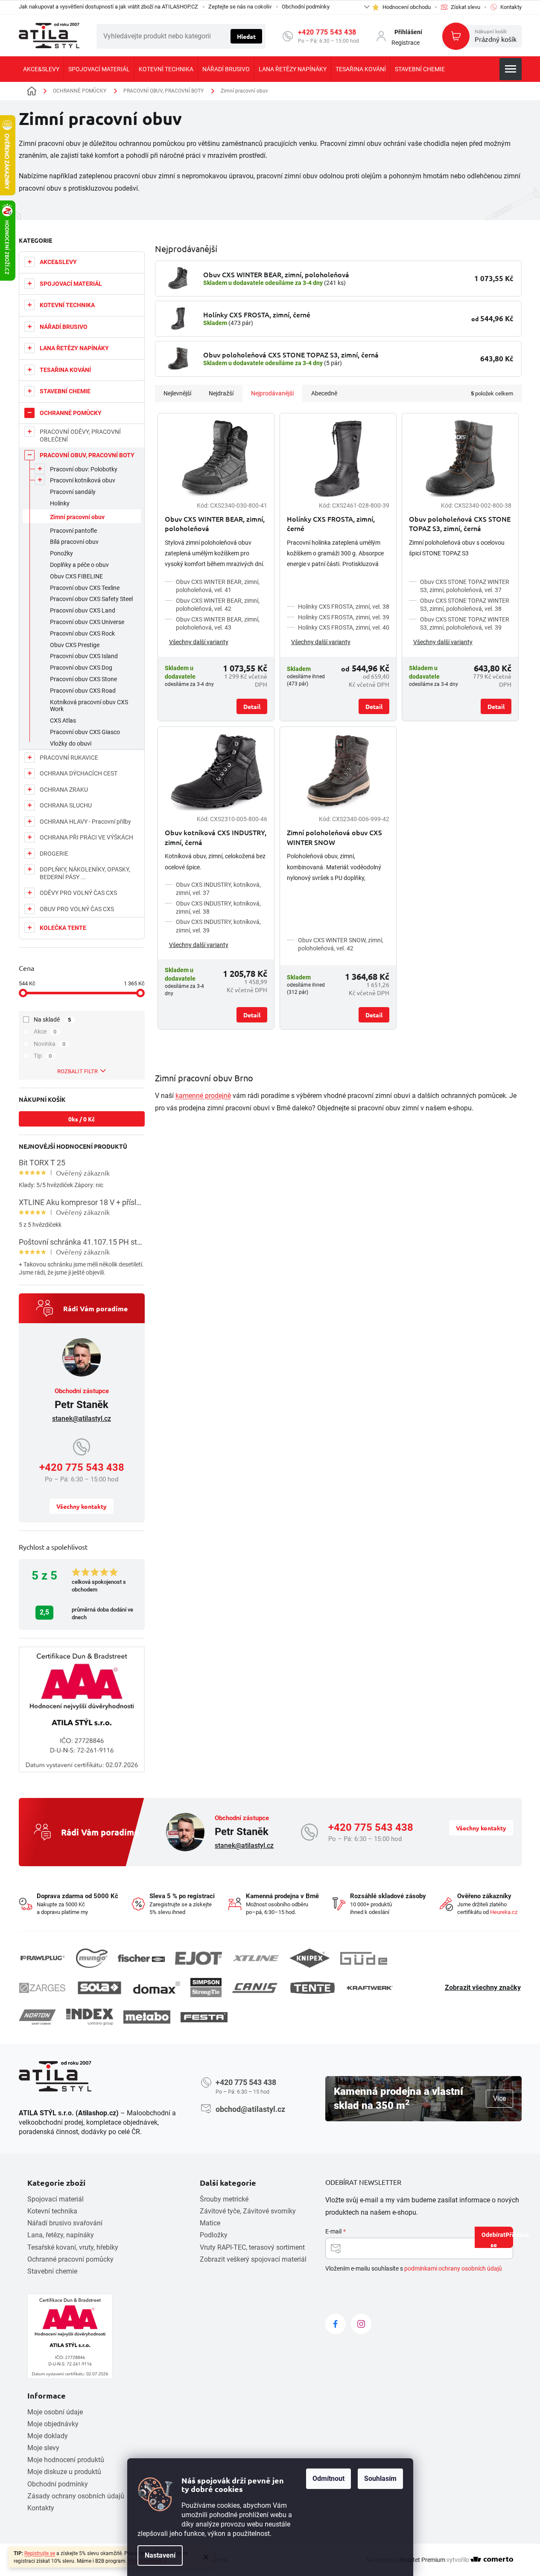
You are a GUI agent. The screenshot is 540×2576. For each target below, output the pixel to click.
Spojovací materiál (55, 2199)
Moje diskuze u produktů (64, 2472)
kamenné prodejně (203, 1096)
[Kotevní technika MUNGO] (92, 1958)
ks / (82, 1119)
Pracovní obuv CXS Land (83, 610)
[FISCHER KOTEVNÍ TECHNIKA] (141, 1958)
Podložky (214, 2235)
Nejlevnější (177, 393)
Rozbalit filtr (77, 1071)
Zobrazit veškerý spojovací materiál (253, 2259)
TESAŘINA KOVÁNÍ (65, 370)
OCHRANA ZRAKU (64, 790)
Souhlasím (380, 2479)
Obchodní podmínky (306, 7)
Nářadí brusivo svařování (65, 2223)
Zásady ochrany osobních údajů (76, 2496)
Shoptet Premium (422, 2560)
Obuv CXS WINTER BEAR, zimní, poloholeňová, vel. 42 (218, 605)
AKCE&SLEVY (58, 262)
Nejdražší (221, 393)
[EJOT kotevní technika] (198, 1958)
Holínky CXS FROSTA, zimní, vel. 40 (344, 627)
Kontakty (41, 2508)
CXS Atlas (63, 720)
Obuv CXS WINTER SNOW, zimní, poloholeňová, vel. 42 (341, 944)
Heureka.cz (504, 1912)
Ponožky (61, 553)
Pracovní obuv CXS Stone (83, 679)
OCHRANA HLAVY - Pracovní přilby (85, 822)
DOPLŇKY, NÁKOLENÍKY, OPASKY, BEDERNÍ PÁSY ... (85, 873)
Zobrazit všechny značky (483, 1988)
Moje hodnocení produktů (66, 2460)
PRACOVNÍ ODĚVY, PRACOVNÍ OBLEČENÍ (80, 436)
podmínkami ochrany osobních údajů (453, 2268)
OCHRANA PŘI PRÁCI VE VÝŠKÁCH (86, 837)
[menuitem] (41, 69)
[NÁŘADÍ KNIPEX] (310, 1958)
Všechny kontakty (82, 1506)
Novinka (50, 1044)
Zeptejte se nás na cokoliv (240, 7)
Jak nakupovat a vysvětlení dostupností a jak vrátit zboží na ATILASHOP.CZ (108, 7)
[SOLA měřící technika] (99, 1988)
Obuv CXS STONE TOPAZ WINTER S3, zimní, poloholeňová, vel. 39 (465, 623)
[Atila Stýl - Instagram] (361, 2324)
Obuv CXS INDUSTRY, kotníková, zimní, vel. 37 (218, 889)
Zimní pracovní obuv (77, 517)
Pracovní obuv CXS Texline (85, 588)
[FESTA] (204, 2017)
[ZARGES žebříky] (42, 1988)
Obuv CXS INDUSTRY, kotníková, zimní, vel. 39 (218, 926)
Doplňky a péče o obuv (79, 565)
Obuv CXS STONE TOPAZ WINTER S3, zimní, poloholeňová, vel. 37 (465, 586)
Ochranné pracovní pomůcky (70, 2259)
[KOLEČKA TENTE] (312, 1988)
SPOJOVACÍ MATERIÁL (71, 284)
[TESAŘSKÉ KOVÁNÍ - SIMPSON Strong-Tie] (206, 1988)
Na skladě (53, 1019)
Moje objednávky (53, 2424)
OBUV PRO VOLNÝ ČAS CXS (77, 909)
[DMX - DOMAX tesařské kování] (157, 1988)
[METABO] (147, 2017)
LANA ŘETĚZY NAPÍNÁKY (74, 348)
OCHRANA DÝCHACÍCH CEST (79, 773)
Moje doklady (48, 2436)
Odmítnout (328, 2479)
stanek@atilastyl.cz (82, 1419)
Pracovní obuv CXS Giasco (85, 732)
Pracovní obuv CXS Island (84, 656)
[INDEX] (90, 2017)
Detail (252, 706)
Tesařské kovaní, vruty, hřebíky (73, 2247)
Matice (210, 2223)
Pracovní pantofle (73, 531)
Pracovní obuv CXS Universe (87, 622)
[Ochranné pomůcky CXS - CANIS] (255, 1988)
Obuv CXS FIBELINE (76, 576)
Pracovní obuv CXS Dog (81, 668)
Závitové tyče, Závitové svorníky (248, 2211)
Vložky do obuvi (71, 743)
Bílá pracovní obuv (74, 542)
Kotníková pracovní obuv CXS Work (89, 706)
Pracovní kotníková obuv (83, 480)
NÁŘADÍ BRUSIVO (64, 327)
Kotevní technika (52, 2211)
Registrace (406, 43)
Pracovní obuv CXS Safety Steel (91, 599)
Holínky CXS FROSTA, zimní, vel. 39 (344, 617)
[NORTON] (37, 2017)
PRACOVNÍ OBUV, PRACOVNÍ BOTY (87, 455)
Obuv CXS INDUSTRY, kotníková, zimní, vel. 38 (218, 908)
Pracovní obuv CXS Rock (82, 633)
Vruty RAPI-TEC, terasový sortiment (252, 2247)
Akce (45, 1031)
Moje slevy (43, 2448)
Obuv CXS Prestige (75, 645)
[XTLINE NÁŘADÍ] (256, 1958)
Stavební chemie (52, 2271)
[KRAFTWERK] (370, 1988)
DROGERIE (54, 854)
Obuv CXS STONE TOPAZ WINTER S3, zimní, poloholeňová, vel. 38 (465, 605)
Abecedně (324, 393)
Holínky (60, 503)
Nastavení (160, 2555)
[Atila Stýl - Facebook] (336, 2324)
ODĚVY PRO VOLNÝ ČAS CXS (78, 893)
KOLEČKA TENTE (63, 928)
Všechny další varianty (199, 642)
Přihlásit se (502, 2239)
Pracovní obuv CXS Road (83, 691)
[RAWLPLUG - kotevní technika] (42, 1958)
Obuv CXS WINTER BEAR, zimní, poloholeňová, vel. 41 (218, 586)
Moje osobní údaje (55, 2412)
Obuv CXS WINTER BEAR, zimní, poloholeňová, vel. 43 (218, 623)
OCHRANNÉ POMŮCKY (71, 413)
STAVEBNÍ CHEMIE (65, 391)
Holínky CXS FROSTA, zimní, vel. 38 (344, 607)
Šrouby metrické (224, 2199)
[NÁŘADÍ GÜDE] (364, 1958)
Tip (43, 1056)
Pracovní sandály (73, 492)
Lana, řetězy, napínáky (61, 2235)
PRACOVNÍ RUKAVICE (69, 758)
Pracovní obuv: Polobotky (84, 469)
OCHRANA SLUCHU (66, 805)
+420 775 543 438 (327, 32)
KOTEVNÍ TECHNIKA (67, 305)
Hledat (246, 36)
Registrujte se (40, 2553)
